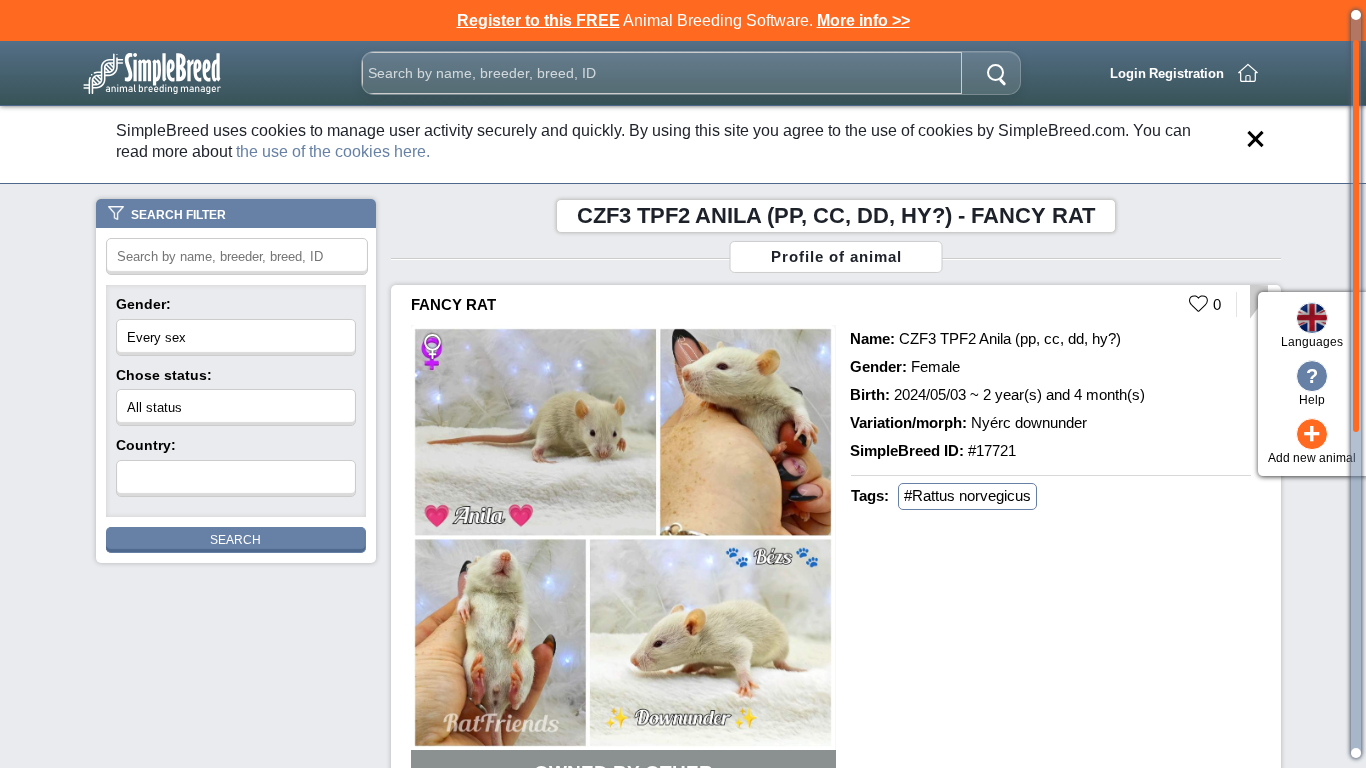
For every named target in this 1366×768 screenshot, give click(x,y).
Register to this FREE (538, 20)
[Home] (1248, 73)
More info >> (863, 20)
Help (1312, 386)
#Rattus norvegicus (967, 495)
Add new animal (1312, 441)
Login (1128, 73)
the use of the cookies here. (333, 151)
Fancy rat (453, 304)
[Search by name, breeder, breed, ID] (996, 73)
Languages (1312, 342)
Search (235, 540)
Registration (1186, 73)
